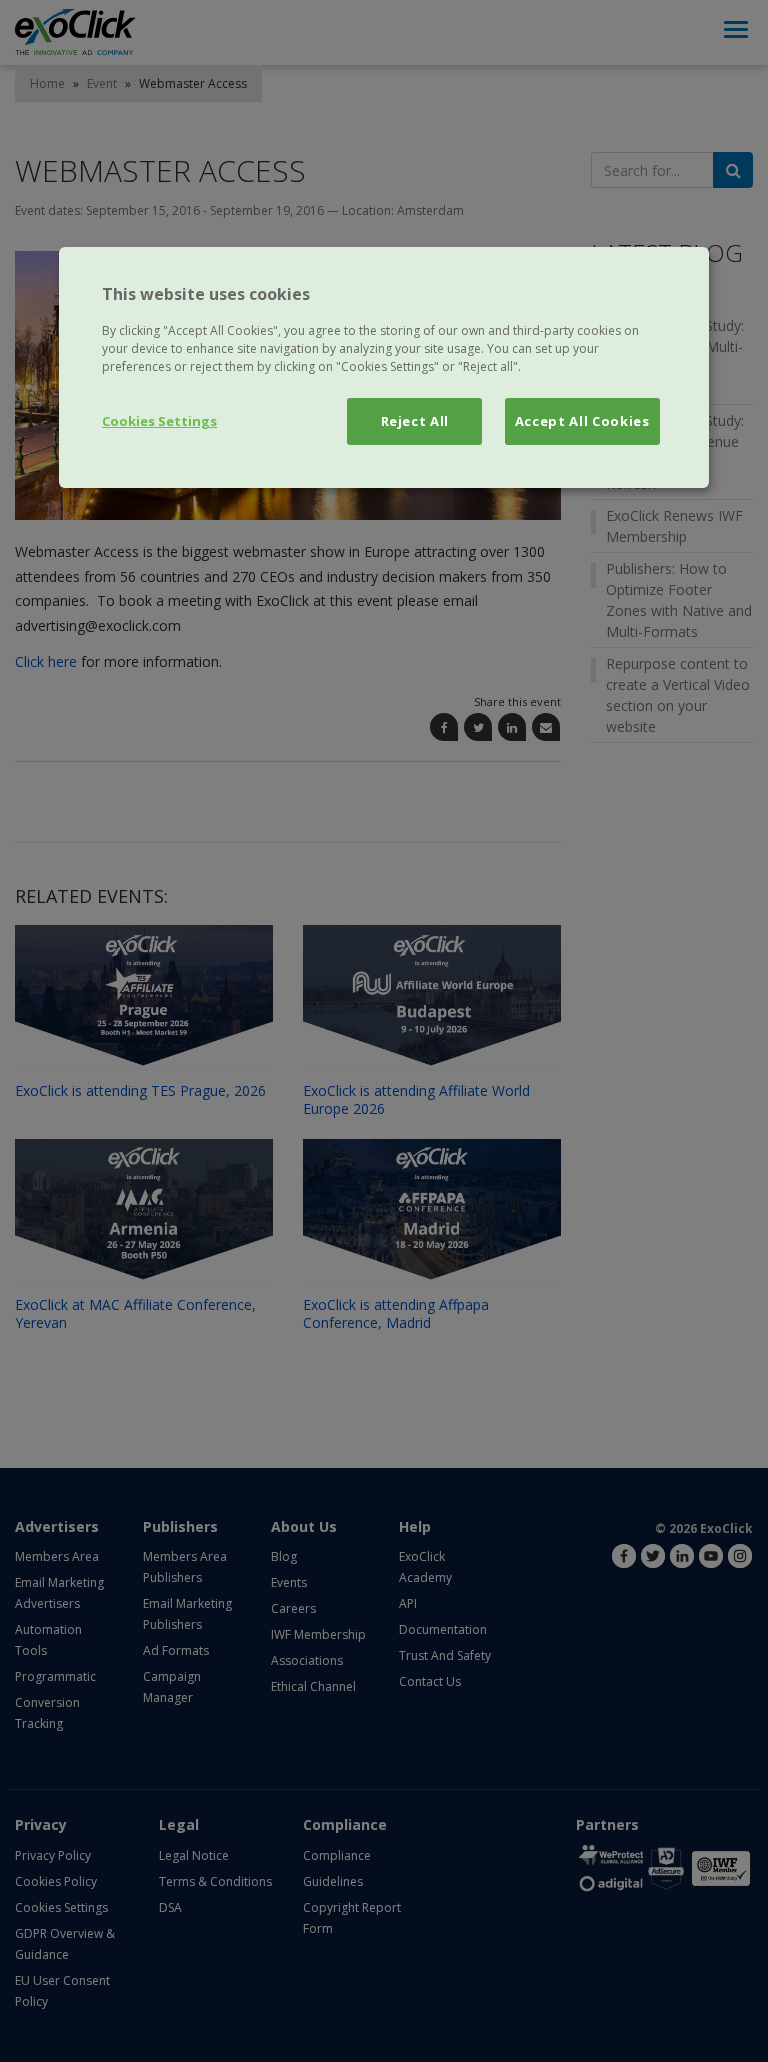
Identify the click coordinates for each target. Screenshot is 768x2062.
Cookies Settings (159, 421)
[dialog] (384, 367)
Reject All (415, 421)
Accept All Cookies (582, 421)
